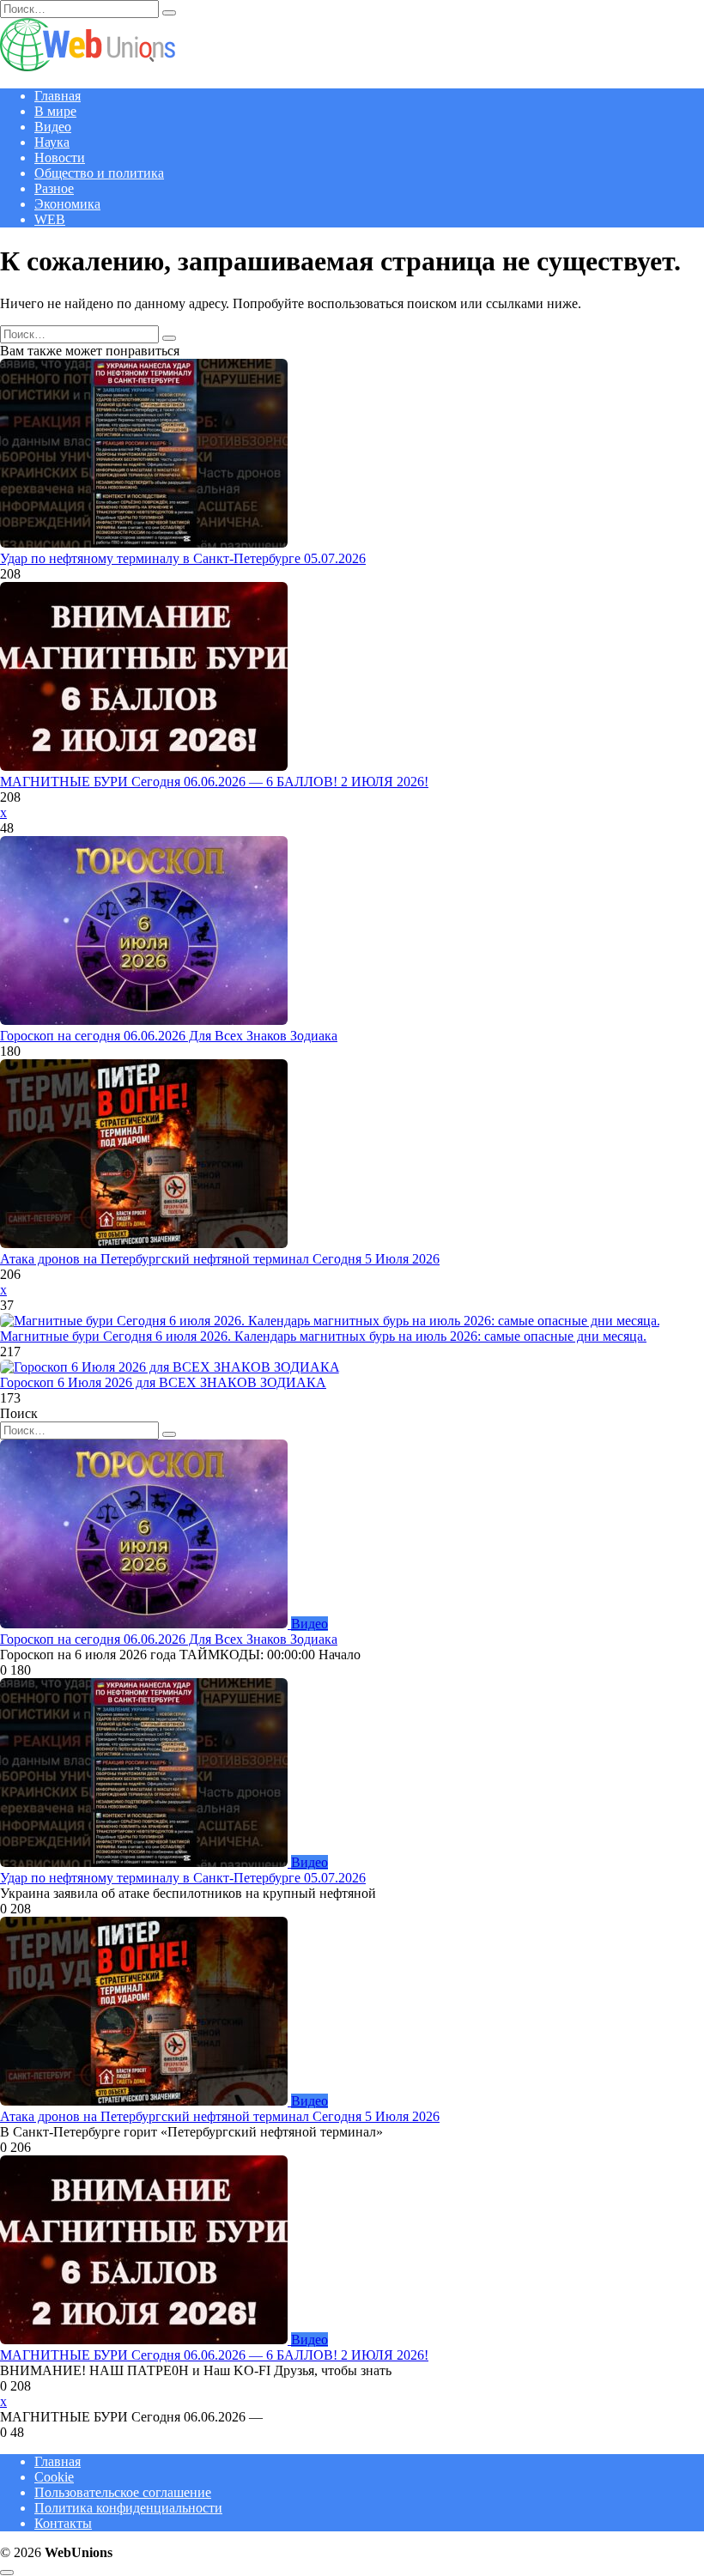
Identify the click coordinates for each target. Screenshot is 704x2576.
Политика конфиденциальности (128, 2508)
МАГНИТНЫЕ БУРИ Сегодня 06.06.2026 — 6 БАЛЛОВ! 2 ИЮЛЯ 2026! (214, 782)
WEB (50, 219)
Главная (58, 96)
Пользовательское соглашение (123, 2492)
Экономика (67, 204)
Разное (54, 188)
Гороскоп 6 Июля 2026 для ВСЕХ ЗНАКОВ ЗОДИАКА (163, 1382)
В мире (55, 111)
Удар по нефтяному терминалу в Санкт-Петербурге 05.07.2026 (183, 558)
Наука (52, 142)
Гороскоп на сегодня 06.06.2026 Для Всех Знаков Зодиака (169, 1036)
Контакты (63, 2523)
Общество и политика (99, 173)
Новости (60, 158)
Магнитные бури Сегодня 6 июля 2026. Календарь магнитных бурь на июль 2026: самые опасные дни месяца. (323, 1336)
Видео (53, 127)
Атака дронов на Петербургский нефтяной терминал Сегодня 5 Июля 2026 (220, 1259)
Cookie (54, 2477)
